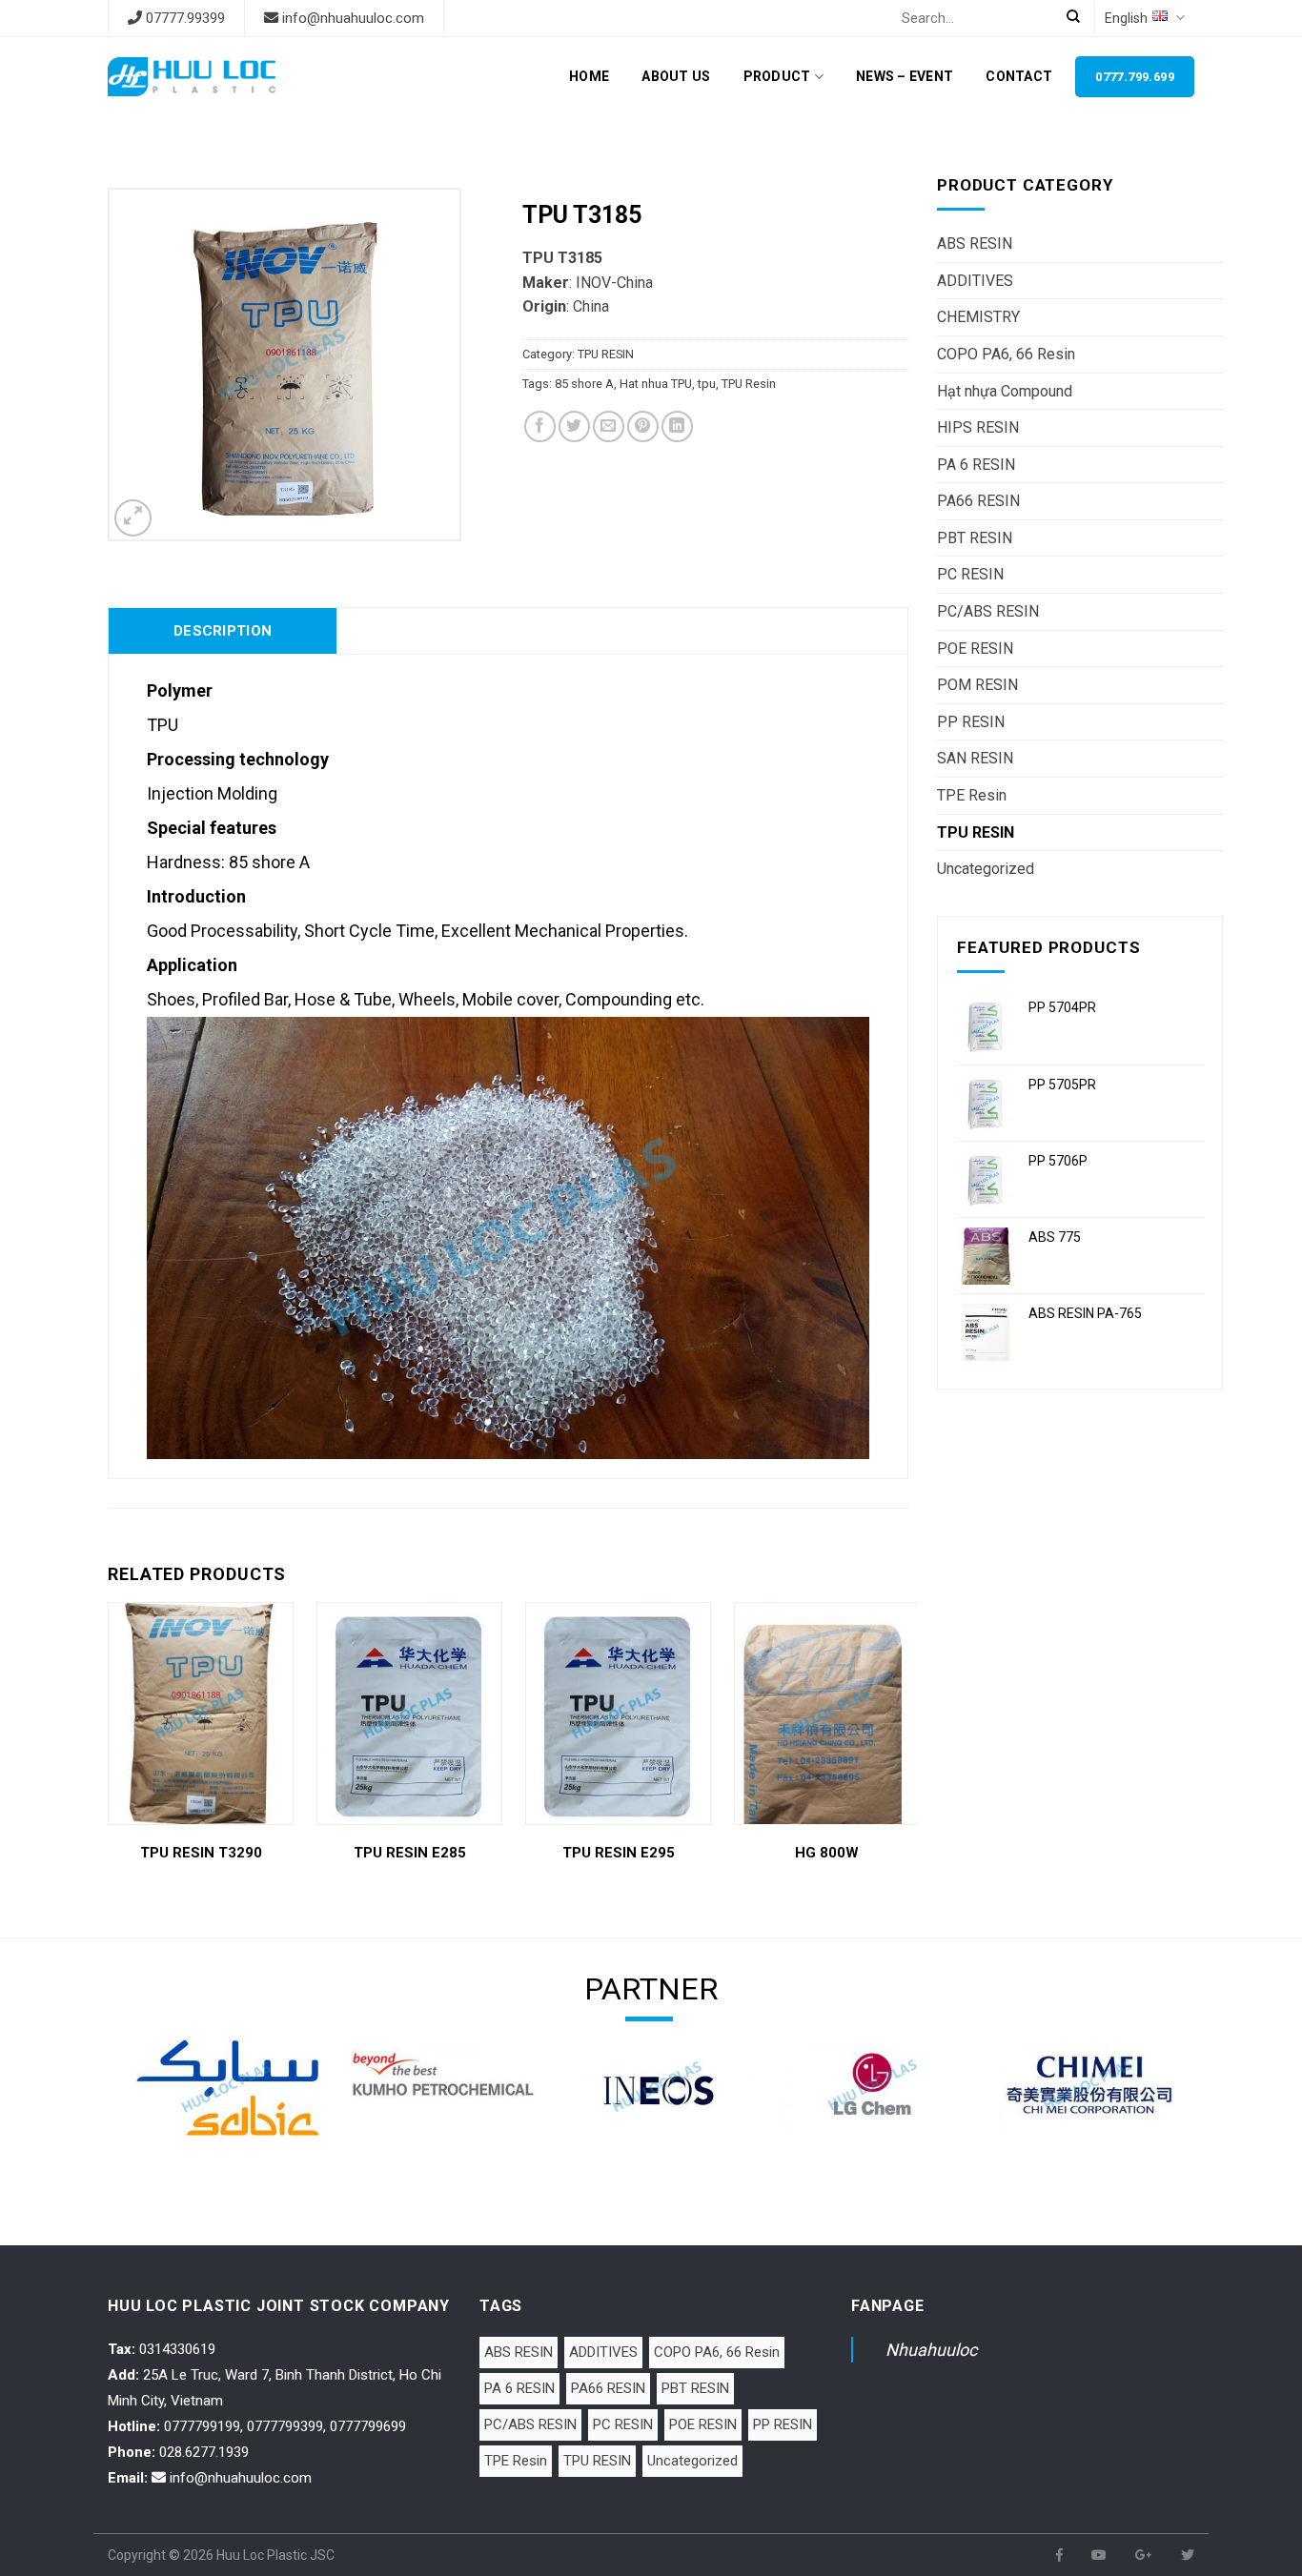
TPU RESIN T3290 (201, 1853)
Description (223, 631)
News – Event (905, 76)
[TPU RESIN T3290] (201, 1714)
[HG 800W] (827, 1714)
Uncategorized (986, 869)
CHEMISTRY (978, 317)
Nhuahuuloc (931, 2350)
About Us (676, 76)
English (1126, 18)
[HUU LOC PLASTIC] (192, 77)
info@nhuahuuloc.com (353, 18)
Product (777, 76)
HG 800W (827, 1853)
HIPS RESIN (978, 427)
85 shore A (584, 384)
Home (589, 76)
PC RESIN (970, 574)
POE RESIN (975, 649)
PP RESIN (971, 722)
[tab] (223, 631)
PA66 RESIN (978, 501)
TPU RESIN (976, 832)
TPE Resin (972, 795)
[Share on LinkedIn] (677, 426)
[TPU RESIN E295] (618, 1714)
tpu (707, 384)
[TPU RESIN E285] (409, 1714)
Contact (1019, 76)
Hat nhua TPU (656, 384)
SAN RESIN (975, 758)
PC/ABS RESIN (988, 611)
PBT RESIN (975, 538)
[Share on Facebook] (540, 426)
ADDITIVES (975, 281)
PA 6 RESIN (976, 465)
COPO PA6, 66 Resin (1006, 354)
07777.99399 (185, 18)
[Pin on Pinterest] (643, 426)
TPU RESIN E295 (619, 1853)
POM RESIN (977, 685)
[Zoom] (133, 518)
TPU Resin (749, 384)
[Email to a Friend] (609, 426)
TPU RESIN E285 (410, 1853)
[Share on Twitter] (574, 426)
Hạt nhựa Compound (1005, 391)
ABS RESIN (975, 243)
